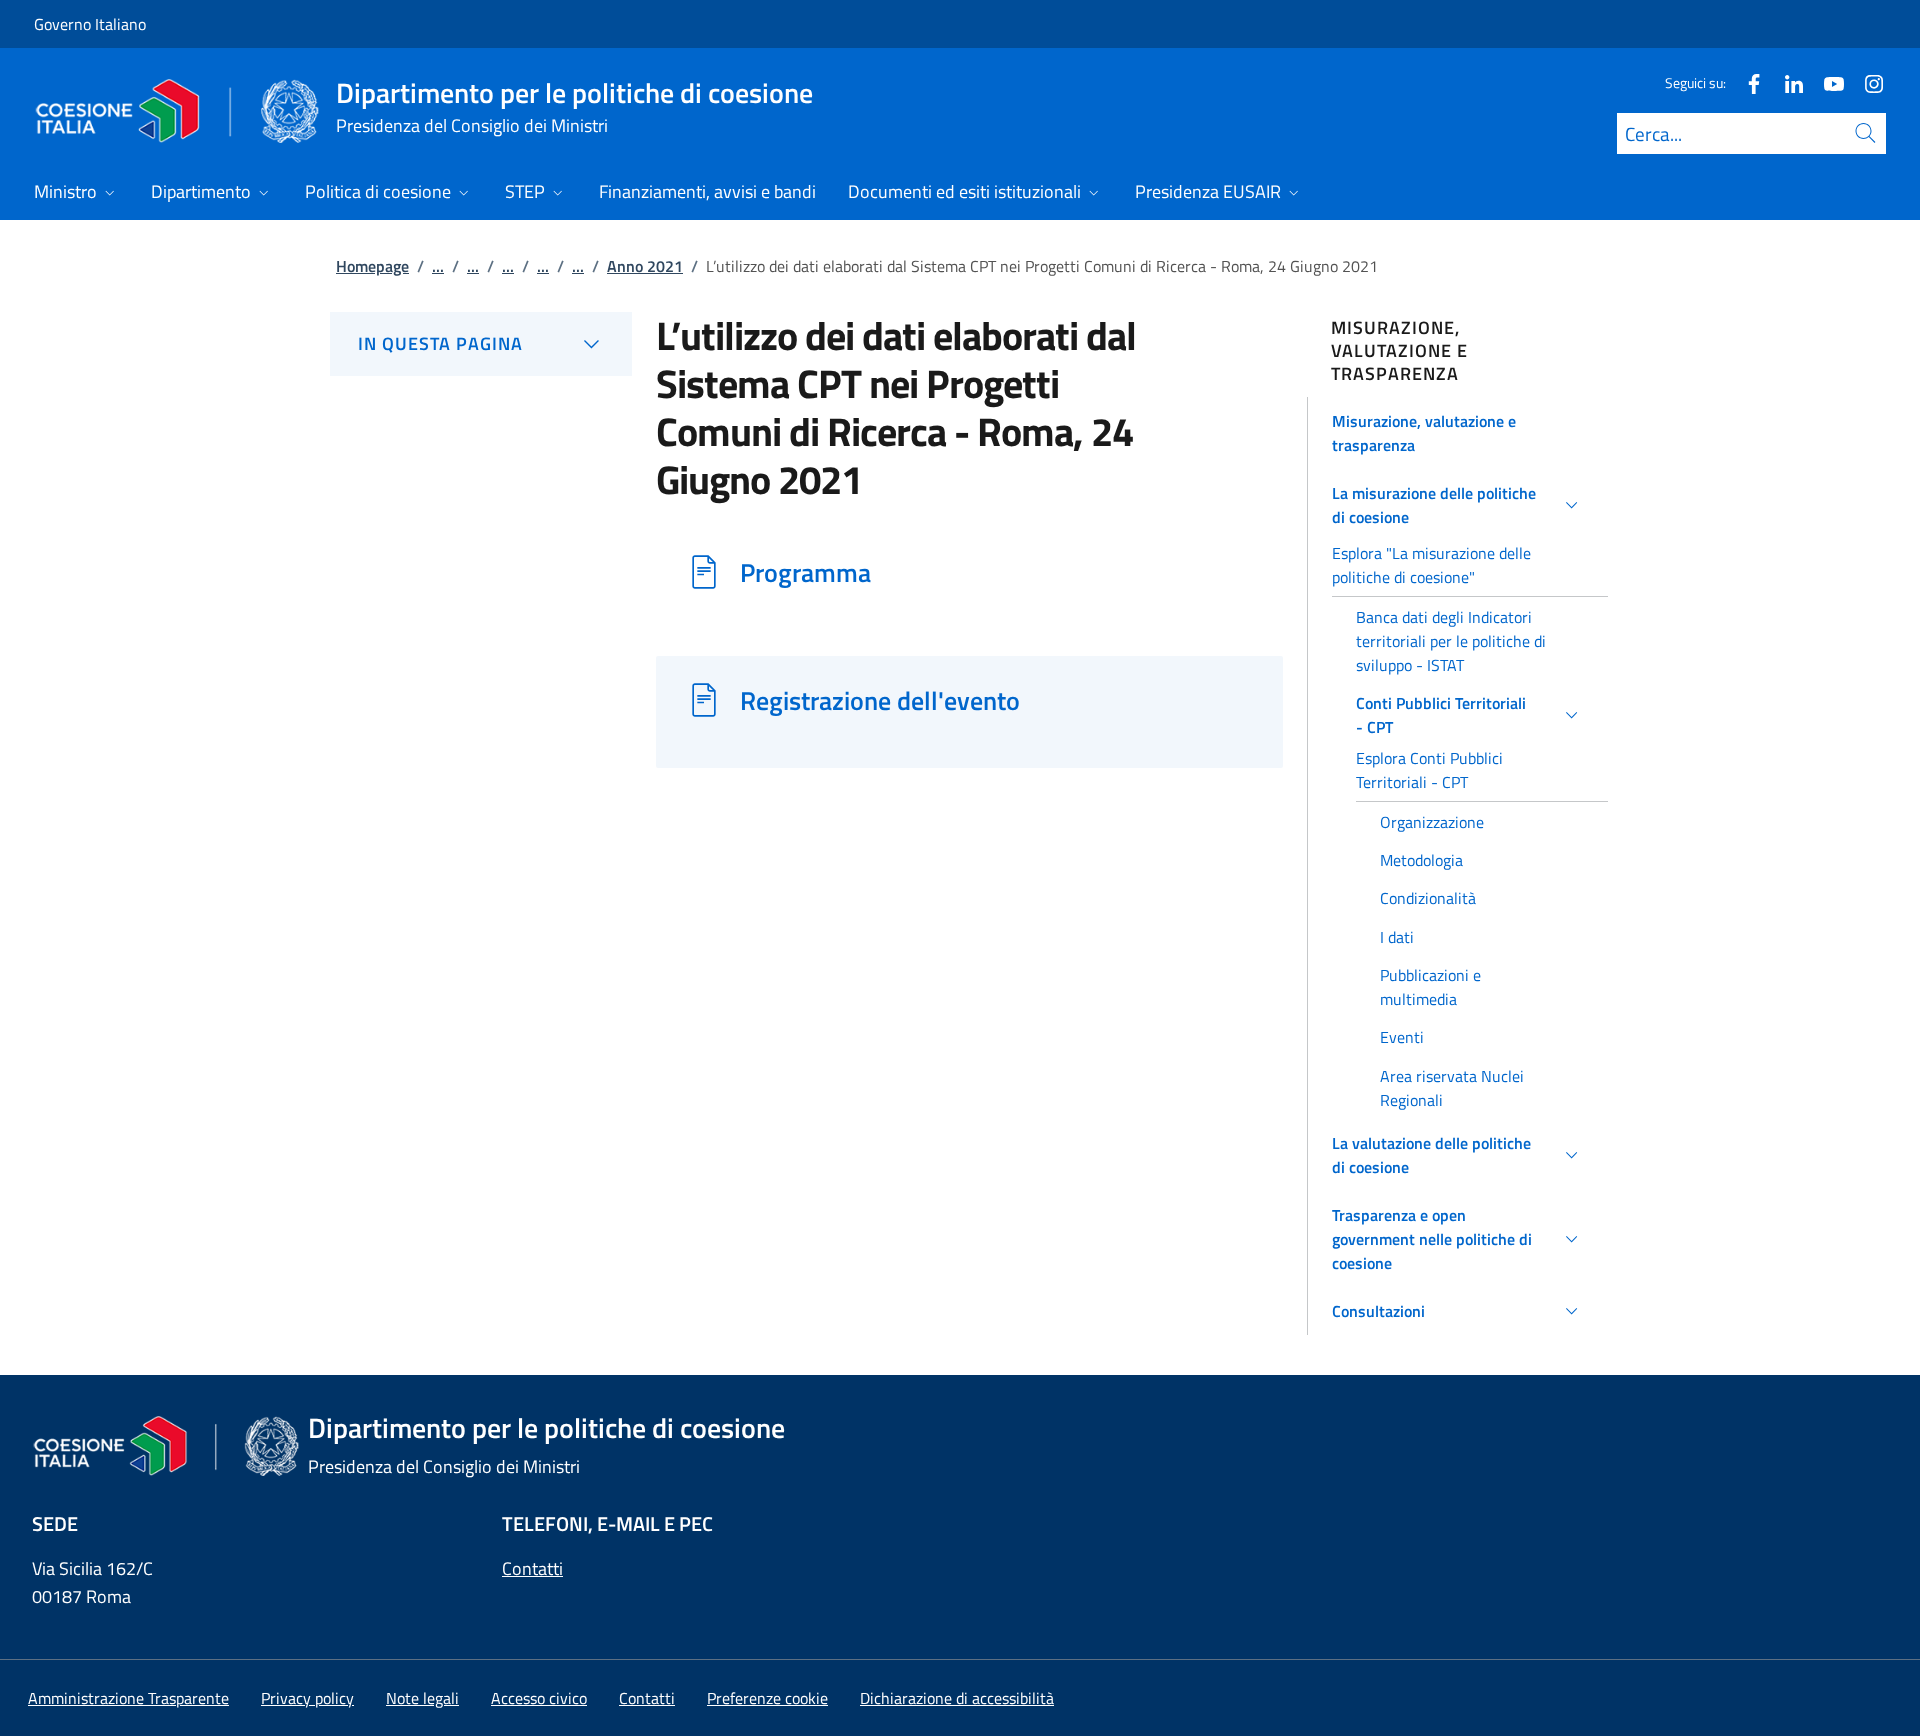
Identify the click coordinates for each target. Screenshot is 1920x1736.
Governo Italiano (90, 24)
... (438, 266)
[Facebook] (1746, 82)
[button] (1458, 433)
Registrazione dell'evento (880, 700)
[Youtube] (1826, 82)
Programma (805, 572)
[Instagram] (1866, 82)
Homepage (372, 266)
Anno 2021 (645, 266)
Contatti (532, 1568)
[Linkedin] (1786, 82)
